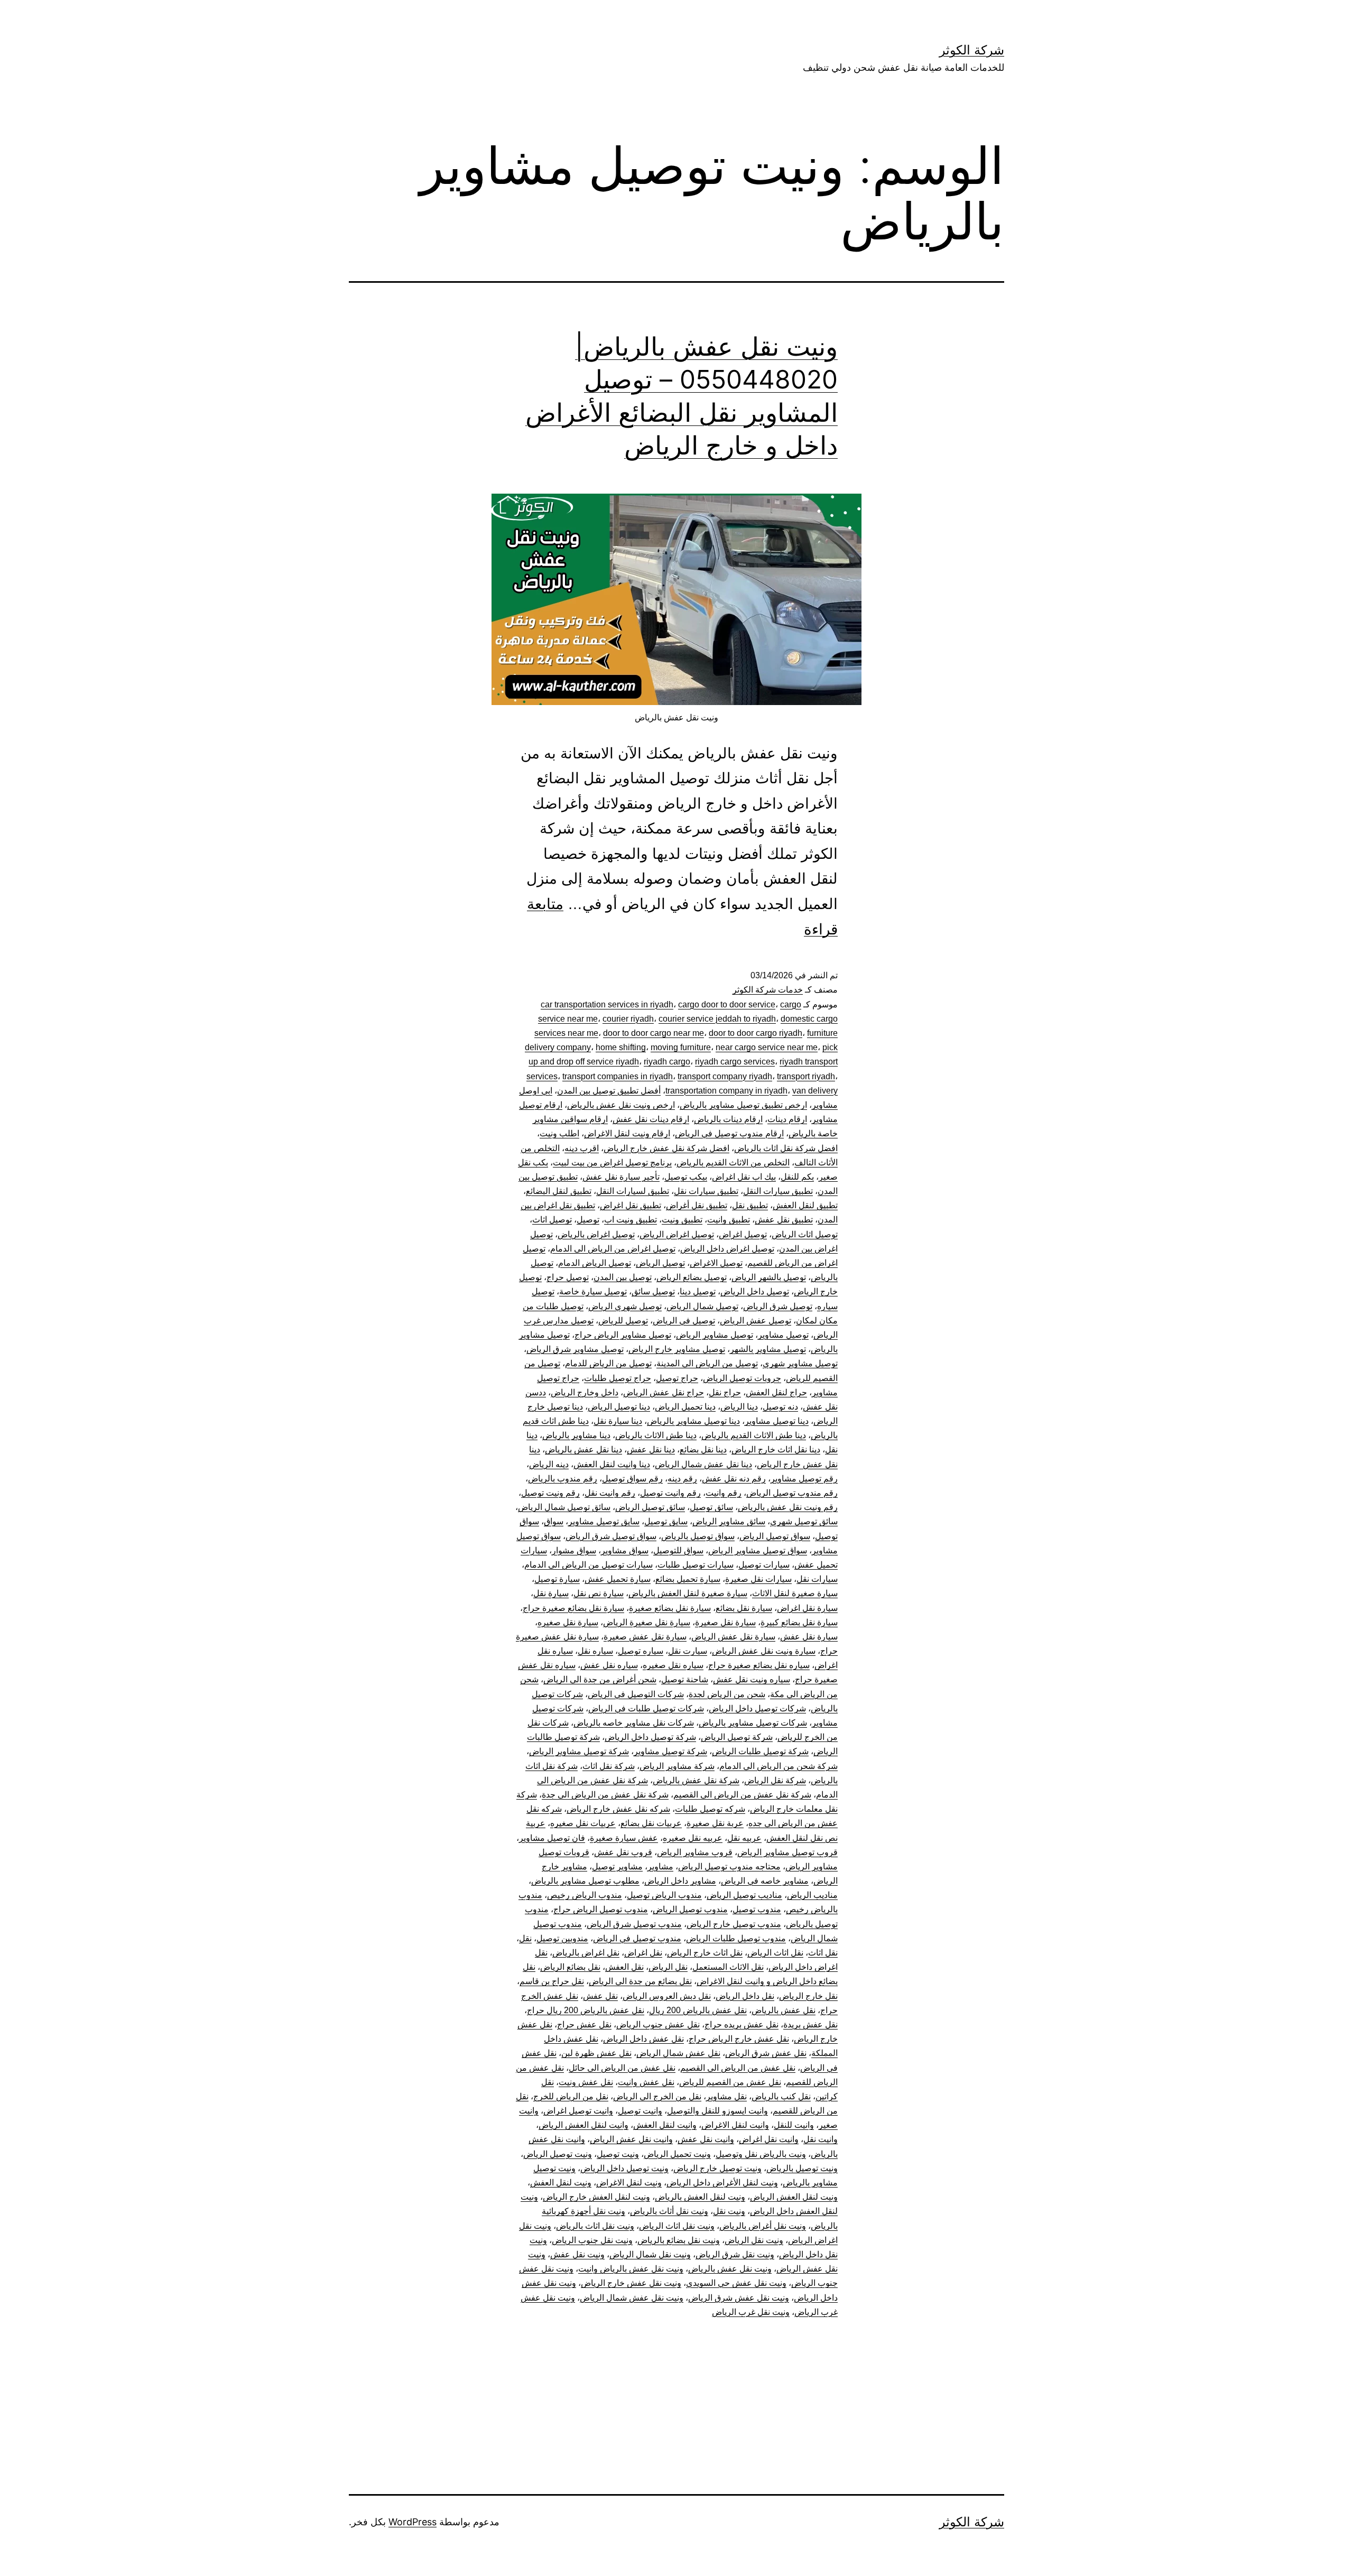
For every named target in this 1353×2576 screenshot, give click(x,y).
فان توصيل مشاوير (552, 1838)
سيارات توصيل (764, 1565)
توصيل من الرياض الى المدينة (707, 1363)
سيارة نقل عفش (809, 1637)
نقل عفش (600, 1996)
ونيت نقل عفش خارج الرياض (631, 2283)
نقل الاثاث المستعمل (728, 1967)
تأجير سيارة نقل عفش (621, 1177)
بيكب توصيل (686, 1177)
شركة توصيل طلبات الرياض (760, 1751)
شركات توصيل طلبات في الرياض (646, 1708)
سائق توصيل (711, 1507)
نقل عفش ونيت (586, 2082)
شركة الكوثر (972, 50)
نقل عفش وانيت (646, 2082)
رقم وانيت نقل (610, 1493)
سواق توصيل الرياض (775, 1536)
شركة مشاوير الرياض (677, 1766)
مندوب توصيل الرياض (690, 1909)
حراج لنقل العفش (776, 1392)
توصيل (588, 1220)
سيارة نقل (551, 1593)
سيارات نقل (817, 1579)
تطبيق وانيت (729, 1220)
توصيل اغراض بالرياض (596, 1234)
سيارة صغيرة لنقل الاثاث (795, 1593)
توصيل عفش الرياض (756, 1321)
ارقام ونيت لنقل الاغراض (627, 1133)
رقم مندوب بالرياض (563, 1479)
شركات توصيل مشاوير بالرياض (753, 1723)
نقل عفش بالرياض (784, 2010)
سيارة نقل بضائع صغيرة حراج (573, 1608)
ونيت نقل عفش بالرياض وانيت (631, 2269)
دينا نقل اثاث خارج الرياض (776, 1449)
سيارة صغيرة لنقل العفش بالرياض (688, 1593)
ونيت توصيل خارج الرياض (717, 2168)
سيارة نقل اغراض (807, 1608)
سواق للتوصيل (678, 1550)
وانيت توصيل (640, 2111)
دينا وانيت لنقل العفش (612, 1464)
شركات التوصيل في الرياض (636, 1694)
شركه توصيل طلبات (710, 1809)
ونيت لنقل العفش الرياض (794, 2197)
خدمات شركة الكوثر (768, 990)
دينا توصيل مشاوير (777, 1421)
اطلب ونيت (559, 1133)
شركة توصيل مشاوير (670, 1751)
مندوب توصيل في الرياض (637, 1938)
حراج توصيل (677, 1378)
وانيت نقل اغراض (769, 2139)
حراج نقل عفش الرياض (664, 1392)
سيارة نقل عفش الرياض (733, 1637)
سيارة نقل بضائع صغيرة (670, 1608)
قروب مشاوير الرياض (695, 1852)
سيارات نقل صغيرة (758, 1579)
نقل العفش (624, 1967)
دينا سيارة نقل (618, 1421)
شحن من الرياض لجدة (727, 1694)
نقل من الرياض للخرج (571, 2096)
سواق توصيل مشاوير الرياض (758, 1550)
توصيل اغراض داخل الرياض (727, 1249)
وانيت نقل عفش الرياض (631, 2139)
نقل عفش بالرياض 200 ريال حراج (586, 2010)
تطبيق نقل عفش (784, 1220)
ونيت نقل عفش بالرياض (730, 2269)
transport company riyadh (725, 1076)
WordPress (413, 2522)
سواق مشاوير (625, 1550)
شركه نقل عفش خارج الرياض (618, 1809)
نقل (525, 1938)
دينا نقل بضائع (703, 1449)
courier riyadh (628, 1019)
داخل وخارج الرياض (585, 1392)
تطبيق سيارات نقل (706, 1191)
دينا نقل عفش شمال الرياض (703, 1464)
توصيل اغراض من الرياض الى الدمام (613, 1249)
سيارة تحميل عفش (618, 1579)
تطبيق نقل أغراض (697, 1205)
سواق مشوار (574, 1550)
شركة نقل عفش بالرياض (696, 1780)
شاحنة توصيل (685, 1679)
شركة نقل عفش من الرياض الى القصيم (742, 1795)
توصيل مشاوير (783, 1335)
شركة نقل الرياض (775, 1780)
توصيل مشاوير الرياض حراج (623, 1335)
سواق (554, 1521)
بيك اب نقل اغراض (744, 1177)
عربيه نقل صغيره (693, 1838)
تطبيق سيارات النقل (778, 1191)
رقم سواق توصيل (632, 1479)
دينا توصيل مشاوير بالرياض (693, 1421)
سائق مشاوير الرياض (729, 1521)
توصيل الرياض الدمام (595, 1263)
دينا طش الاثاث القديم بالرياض (754, 1435)
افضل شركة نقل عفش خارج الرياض (666, 1148)
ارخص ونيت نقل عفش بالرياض (621, 1105)
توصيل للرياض (623, 1321)
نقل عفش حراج (584, 2024)
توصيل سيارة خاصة (593, 1291)
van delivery (815, 1091)
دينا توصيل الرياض (619, 1407)
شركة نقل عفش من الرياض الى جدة (605, 1795)
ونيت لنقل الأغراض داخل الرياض (722, 2183)
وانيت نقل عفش (706, 2139)
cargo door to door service (727, 1004)
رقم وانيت (724, 1493)
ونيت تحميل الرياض (677, 2154)
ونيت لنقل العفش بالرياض (700, 2197)
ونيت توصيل (618, 2154)
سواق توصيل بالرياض (698, 1536)
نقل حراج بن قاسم (552, 1981)
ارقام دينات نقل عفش (651, 1119)
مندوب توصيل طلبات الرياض (736, 1938)
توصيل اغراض (743, 1234)
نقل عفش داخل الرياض (643, 2039)
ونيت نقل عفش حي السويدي (736, 2283)
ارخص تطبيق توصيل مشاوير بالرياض (743, 1105)
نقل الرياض (668, 1967)
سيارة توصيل (557, 1579)
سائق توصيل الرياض (650, 1507)
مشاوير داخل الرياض (680, 1881)
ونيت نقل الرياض (754, 2240)
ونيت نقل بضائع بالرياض (679, 2240)
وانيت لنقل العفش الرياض (583, 2125)
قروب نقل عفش (623, 1852)
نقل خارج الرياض (808, 1996)
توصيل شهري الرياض (625, 1306)
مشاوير (660, 1866)
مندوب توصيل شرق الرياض (634, 1924)
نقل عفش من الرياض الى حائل (622, 2068)
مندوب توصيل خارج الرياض (734, 1924)
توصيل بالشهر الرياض (769, 1277)
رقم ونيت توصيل (550, 1493)
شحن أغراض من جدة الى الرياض (600, 1679)
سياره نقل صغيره (673, 1665)
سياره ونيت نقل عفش (752, 1679)
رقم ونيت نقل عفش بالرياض (788, 1507)
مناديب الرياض (812, 1895)
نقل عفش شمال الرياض (678, 2053)
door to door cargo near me (654, 1033)
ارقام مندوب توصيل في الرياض (729, 1133)
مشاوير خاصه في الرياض (765, 1881)
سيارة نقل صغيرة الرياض (647, 1622)
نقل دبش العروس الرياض (667, 1996)
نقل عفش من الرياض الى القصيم (738, 2068)
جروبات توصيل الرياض (742, 1378)
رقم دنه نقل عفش (734, 1479)
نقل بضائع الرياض (570, 1967)
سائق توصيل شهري (804, 1521)
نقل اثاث (823, 1953)
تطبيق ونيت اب (631, 1220)
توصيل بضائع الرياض (692, 1277)
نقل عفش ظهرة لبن (596, 2053)
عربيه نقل (744, 1838)
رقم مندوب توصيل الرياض (792, 1493)
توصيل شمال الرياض (702, 1306)
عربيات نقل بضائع (651, 1823)
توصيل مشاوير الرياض (715, 1335)
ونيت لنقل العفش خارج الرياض (596, 2197)
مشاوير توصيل (617, 1866)
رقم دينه (682, 1479)
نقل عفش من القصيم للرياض (730, 2082)
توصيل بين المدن (623, 1277)
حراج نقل (725, 1392)
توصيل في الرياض (684, 1321)
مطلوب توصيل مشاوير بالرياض (585, 1881)
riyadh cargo (667, 1062)
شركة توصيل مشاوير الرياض (579, 1751)
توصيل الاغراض (716, 1263)
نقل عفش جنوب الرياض (658, 2024)
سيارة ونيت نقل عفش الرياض (764, 1651)
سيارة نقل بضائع (744, 1608)
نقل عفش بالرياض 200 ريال (698, 2010)
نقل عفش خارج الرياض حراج (739, 2039)
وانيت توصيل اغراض (578, 2111)
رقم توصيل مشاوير (804, 1479)
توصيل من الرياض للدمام (608, 1363)
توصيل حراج (568, 1277)
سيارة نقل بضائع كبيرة (799, 1622)
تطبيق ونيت (682, 1220)
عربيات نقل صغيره (583, 1823)
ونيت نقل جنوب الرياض (592, 2240)
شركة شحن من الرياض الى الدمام (779, 1766)
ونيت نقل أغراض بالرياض (763, 2226)
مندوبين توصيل (562, 1938)
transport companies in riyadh (618, 1076)
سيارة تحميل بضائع (688, 1579)
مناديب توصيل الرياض (744, 1895)
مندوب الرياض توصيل (664, 1895)
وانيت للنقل (794, 2125)
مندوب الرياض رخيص (585, 1895)
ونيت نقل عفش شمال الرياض (632, 2298)
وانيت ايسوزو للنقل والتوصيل (717, 2111)
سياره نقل (595, 1651)
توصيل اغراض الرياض (677, 1234)
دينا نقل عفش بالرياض (583, 1449)
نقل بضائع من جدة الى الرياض (640, 1981)
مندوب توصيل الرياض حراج (601, 1909)
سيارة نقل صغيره (568, 1622)
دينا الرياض (739, 1407)
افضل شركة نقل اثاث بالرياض (786, 1148)
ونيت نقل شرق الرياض (735, 2254)
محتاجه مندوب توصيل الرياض (729, 1866)
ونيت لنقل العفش (561, 2183)
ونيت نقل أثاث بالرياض (669, 2211)
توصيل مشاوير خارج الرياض (677, 1349)
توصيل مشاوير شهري (800, 1363)
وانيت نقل (821, 2139)
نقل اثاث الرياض (775, 1953)
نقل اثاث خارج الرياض (705, 1953)
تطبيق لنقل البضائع (559, 1191)
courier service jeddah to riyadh (717, 1019)
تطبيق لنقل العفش (805, 1205)
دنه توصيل (780, 1407)
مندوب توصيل (757, 1909)
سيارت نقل (688, 1651)
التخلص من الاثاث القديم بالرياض (733, 1162)
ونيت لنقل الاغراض (629, 2183)
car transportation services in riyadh (607, 1004)
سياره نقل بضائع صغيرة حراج (759, 1665)
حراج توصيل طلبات (618, 1378)
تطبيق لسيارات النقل (633, 1191)
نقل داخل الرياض (745, 1996)
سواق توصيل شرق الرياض (611, 1536)
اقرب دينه (582, 1148)
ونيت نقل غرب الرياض (751, 2312)
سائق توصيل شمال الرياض (564, 1507)
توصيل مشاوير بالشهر (768, 1349)
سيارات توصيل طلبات (696, 1565)
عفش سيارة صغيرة (624, 1838)
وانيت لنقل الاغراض (735, 2125)
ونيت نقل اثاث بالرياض (595, 2226)
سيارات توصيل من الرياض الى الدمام (589, 1565)
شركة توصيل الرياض (737, 1737)
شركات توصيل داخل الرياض (757, 1708)
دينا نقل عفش (651, 1449)
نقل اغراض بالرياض (586, 1953)
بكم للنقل (797, 1177)
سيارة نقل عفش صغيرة (645, 1637)
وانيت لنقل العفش (665, 2125)
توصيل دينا (698, 1291)
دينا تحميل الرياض (685, 1407)
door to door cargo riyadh (756, 1033)
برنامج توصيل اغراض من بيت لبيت (612, 1162)
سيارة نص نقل (599, 1593)
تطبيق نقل (750, 1205)
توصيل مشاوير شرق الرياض (575, 1349)
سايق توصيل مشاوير (604, 1521)
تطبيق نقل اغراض (631, 1205)
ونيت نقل (729, 2211)
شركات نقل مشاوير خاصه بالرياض (634, 1723)
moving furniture (681, 1047)
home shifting (621, 1047)
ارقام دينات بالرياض (728, 1119)
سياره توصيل (641, 1651)
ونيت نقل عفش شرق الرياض (739, 2298)
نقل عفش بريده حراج (742, 2024)
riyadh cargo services (735, 1062)
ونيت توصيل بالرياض (802, 2168)
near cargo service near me (767, 1047)
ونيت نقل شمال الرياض (650, 2254)
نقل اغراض (643, 1953)
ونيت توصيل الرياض (558, 2154)
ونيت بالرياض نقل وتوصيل (761, 2154)
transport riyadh (806, 1076)
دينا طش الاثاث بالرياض (656, 1435)
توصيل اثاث (552, 1220)
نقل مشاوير (726, 2096)
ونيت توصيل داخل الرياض (624, 2168)
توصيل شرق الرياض (778, 1306)
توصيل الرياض (660, 1263)
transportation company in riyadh (726, 1091)
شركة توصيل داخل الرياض (650, 1737)
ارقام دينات (787, 1119)
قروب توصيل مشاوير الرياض (787, 1852)
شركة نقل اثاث (609, 1766)
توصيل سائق (653, 1291)
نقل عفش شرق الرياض (766, 2053)
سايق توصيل (666, 1521)
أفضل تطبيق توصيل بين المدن (609, 1091)
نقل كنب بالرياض (781, 2096)
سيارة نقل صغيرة (725, 1622)
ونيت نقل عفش (577, 2254)
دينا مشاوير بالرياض (576, 1435)
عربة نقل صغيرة (715, 1823)
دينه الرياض (549, 1464)
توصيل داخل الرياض (755, 1291)
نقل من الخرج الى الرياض (657, 2096)
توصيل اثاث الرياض (805, 1234)
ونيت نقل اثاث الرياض (677, 2226)
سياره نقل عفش (609, 1665)
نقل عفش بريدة (810, 2024)
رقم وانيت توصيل (670, 1493)
